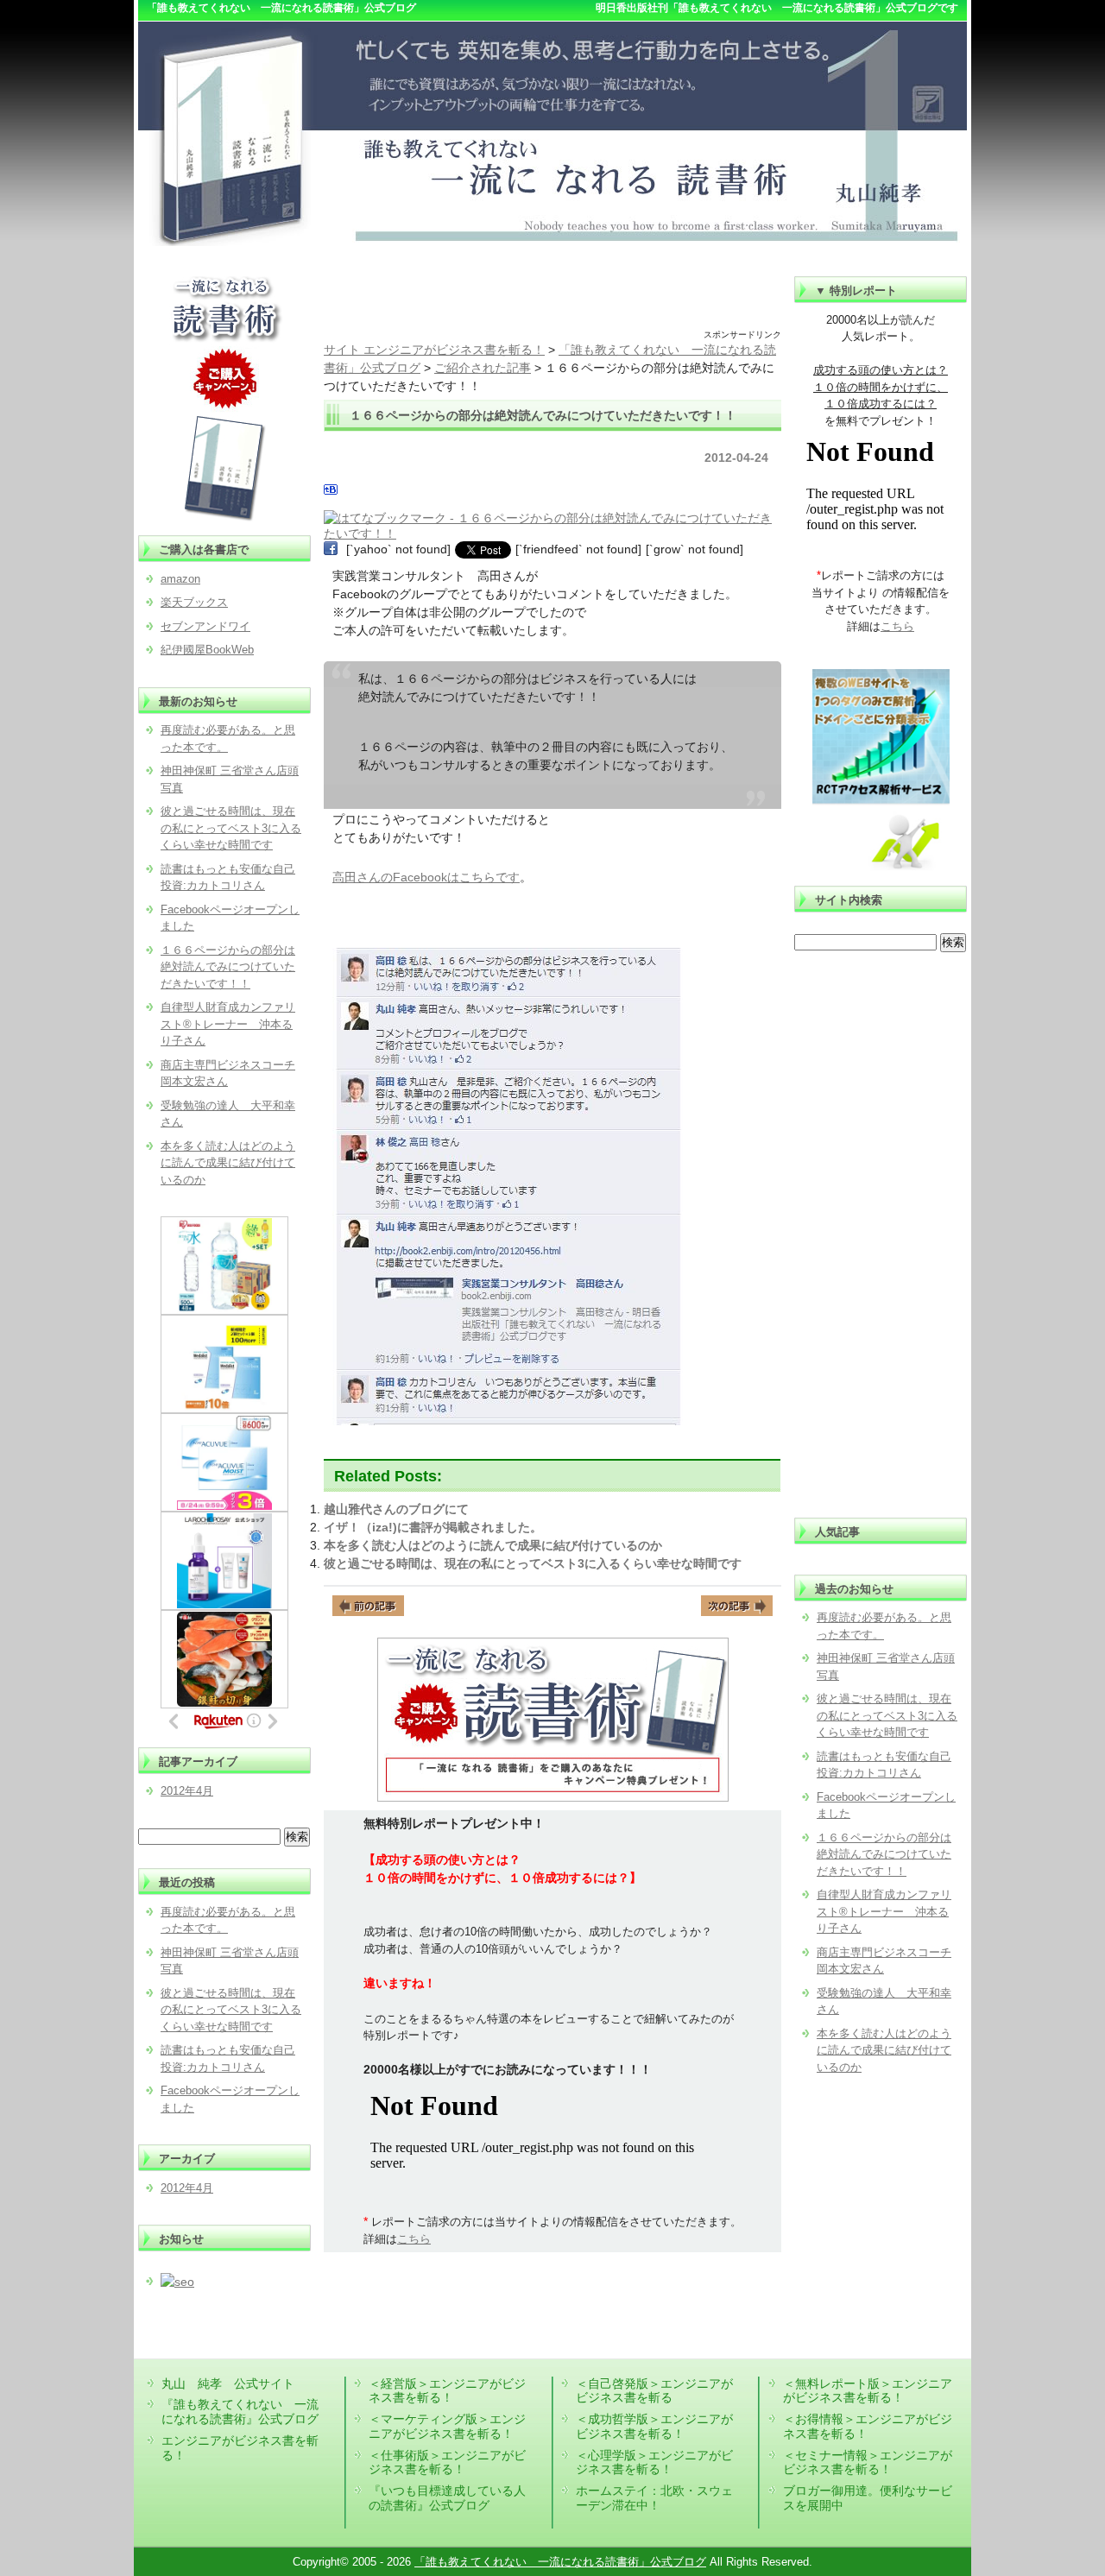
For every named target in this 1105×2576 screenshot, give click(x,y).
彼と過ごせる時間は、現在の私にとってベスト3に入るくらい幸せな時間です (533, 1563)
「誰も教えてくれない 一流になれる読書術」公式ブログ (560, 2562)
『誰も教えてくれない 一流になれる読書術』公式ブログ (240, 2412)
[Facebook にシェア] (331, 549)
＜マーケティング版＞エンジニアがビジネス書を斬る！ (447, 2426)
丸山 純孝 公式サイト (228, 2383)
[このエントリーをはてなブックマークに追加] (331, 492)
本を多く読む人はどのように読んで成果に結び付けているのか (493, 1545)
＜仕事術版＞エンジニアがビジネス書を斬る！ (447, 2462)
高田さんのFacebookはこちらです (426, 877)
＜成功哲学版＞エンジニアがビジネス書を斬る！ (654, 2426)
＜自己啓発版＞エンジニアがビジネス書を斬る (654, 2391)
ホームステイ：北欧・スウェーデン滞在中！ (654, 2498)
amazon (180, 579)
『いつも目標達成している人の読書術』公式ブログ (447, 2498)
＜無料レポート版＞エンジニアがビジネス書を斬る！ (868, 2391)
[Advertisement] (552, 302)
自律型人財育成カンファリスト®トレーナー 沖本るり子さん (884, 1911)
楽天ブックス (194, 602)
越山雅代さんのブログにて (396, 1509)
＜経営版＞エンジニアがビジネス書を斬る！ (447, 2391)
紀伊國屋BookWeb (207, 650)
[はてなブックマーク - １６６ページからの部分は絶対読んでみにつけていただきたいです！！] (550, 518)
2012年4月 (187, 1791)
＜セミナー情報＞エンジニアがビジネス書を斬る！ (868, 2462)
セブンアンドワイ (205, 626)
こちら (414, 2239)
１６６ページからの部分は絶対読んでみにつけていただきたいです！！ (884, 1854)
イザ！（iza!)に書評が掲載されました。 (433, 1527)
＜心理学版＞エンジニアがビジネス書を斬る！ (654, 2462)
